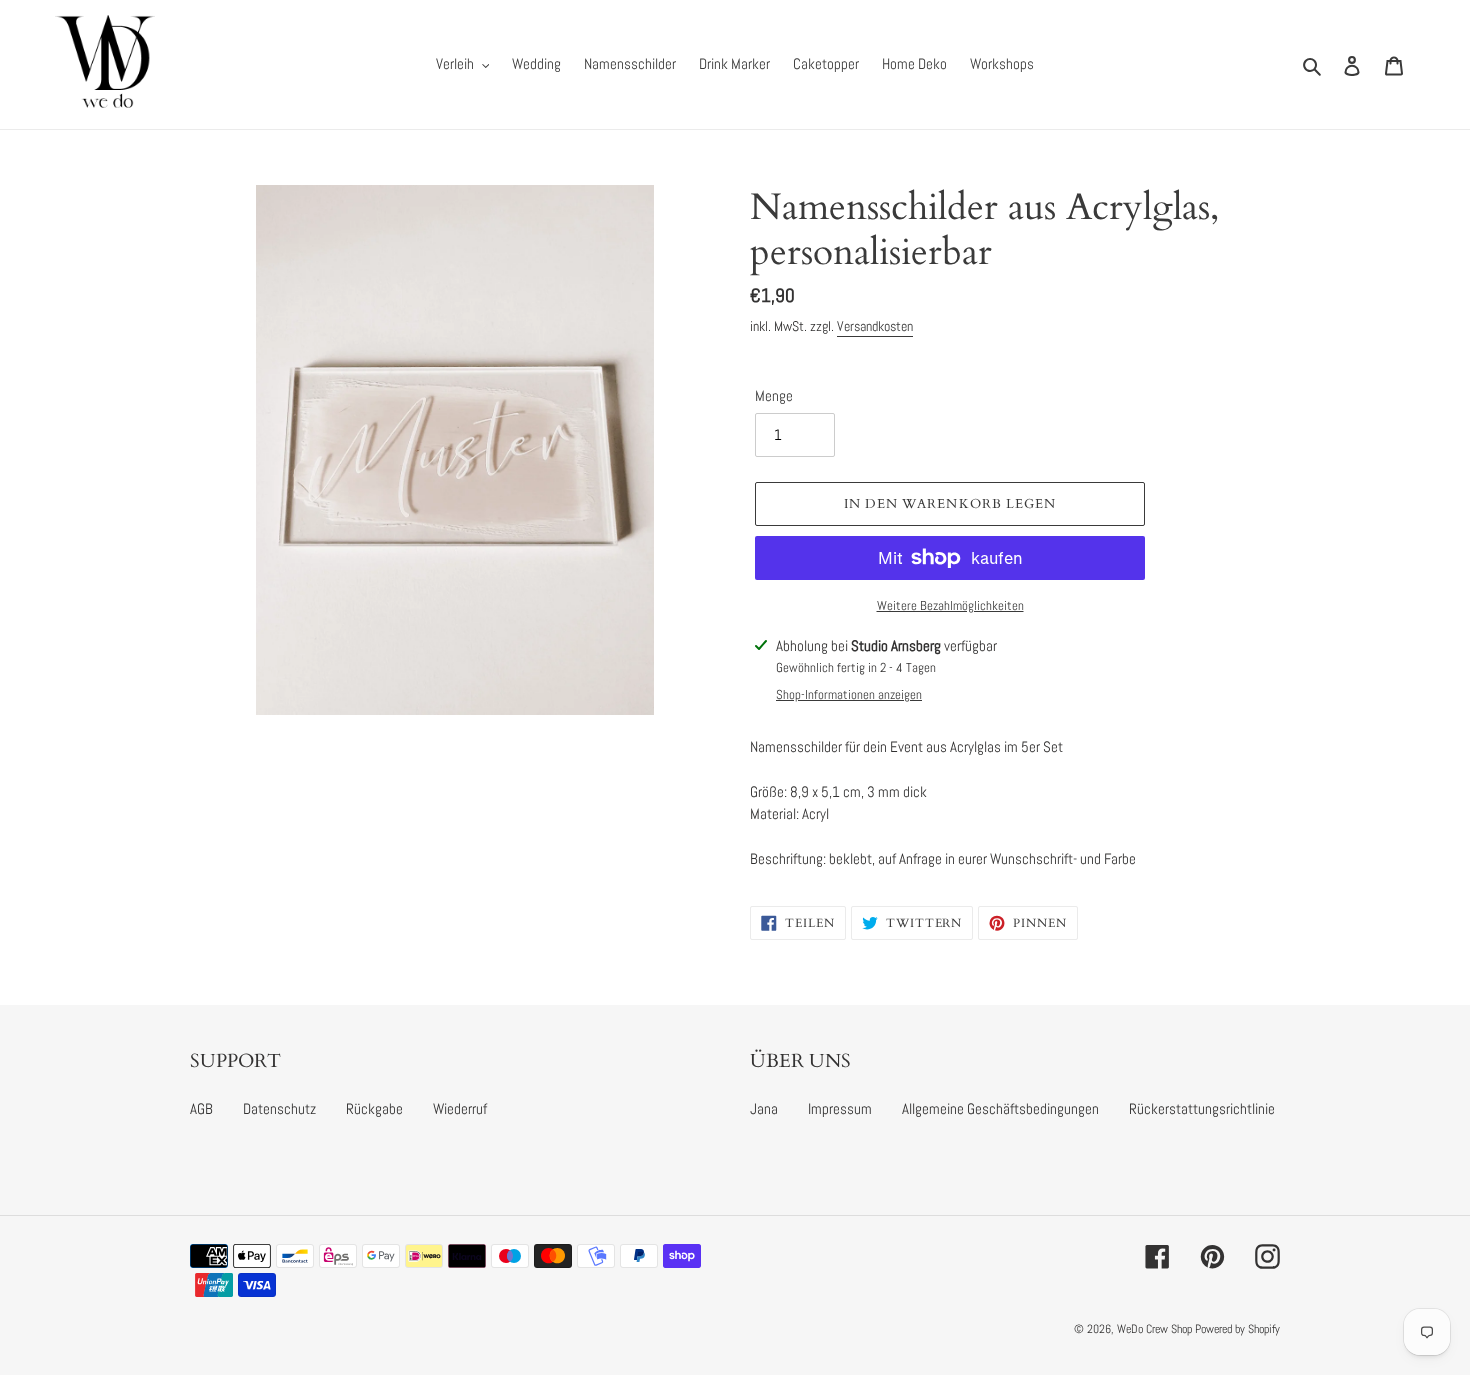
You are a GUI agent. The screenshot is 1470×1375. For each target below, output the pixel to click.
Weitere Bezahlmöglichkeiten (950, 605)
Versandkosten (875, 326)
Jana (764, 1108)
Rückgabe (374, 1108)
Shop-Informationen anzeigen (849, 694)
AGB (201, 1108)
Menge (774, 395)
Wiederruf (460, 1108)
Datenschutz (279, 1108)
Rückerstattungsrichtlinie (1202, 1108)
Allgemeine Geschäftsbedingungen (1000, 1108)
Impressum (840, 1108)
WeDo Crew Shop (1154, 1329)
